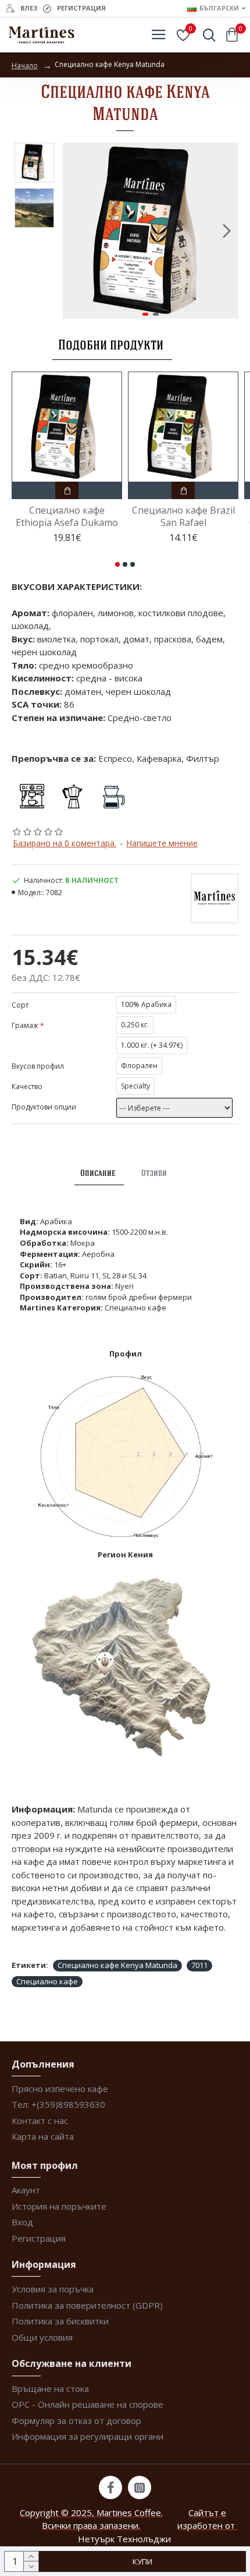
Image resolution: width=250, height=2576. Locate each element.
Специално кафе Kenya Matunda (117, 1965)
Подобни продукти (111, 344)
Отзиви (154, 1173)
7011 (199, 1965)
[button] (74, 231)
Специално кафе (47, 1981)
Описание (98, 1173)
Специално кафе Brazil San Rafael (183, 517)
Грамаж (25, 1025)
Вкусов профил (38, 1066)
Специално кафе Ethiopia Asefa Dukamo (67, 517)
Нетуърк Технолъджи (124, 2539)
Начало (25, 66)
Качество (27, 1086)
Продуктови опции (44, 1107)
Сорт (20, 1005)
